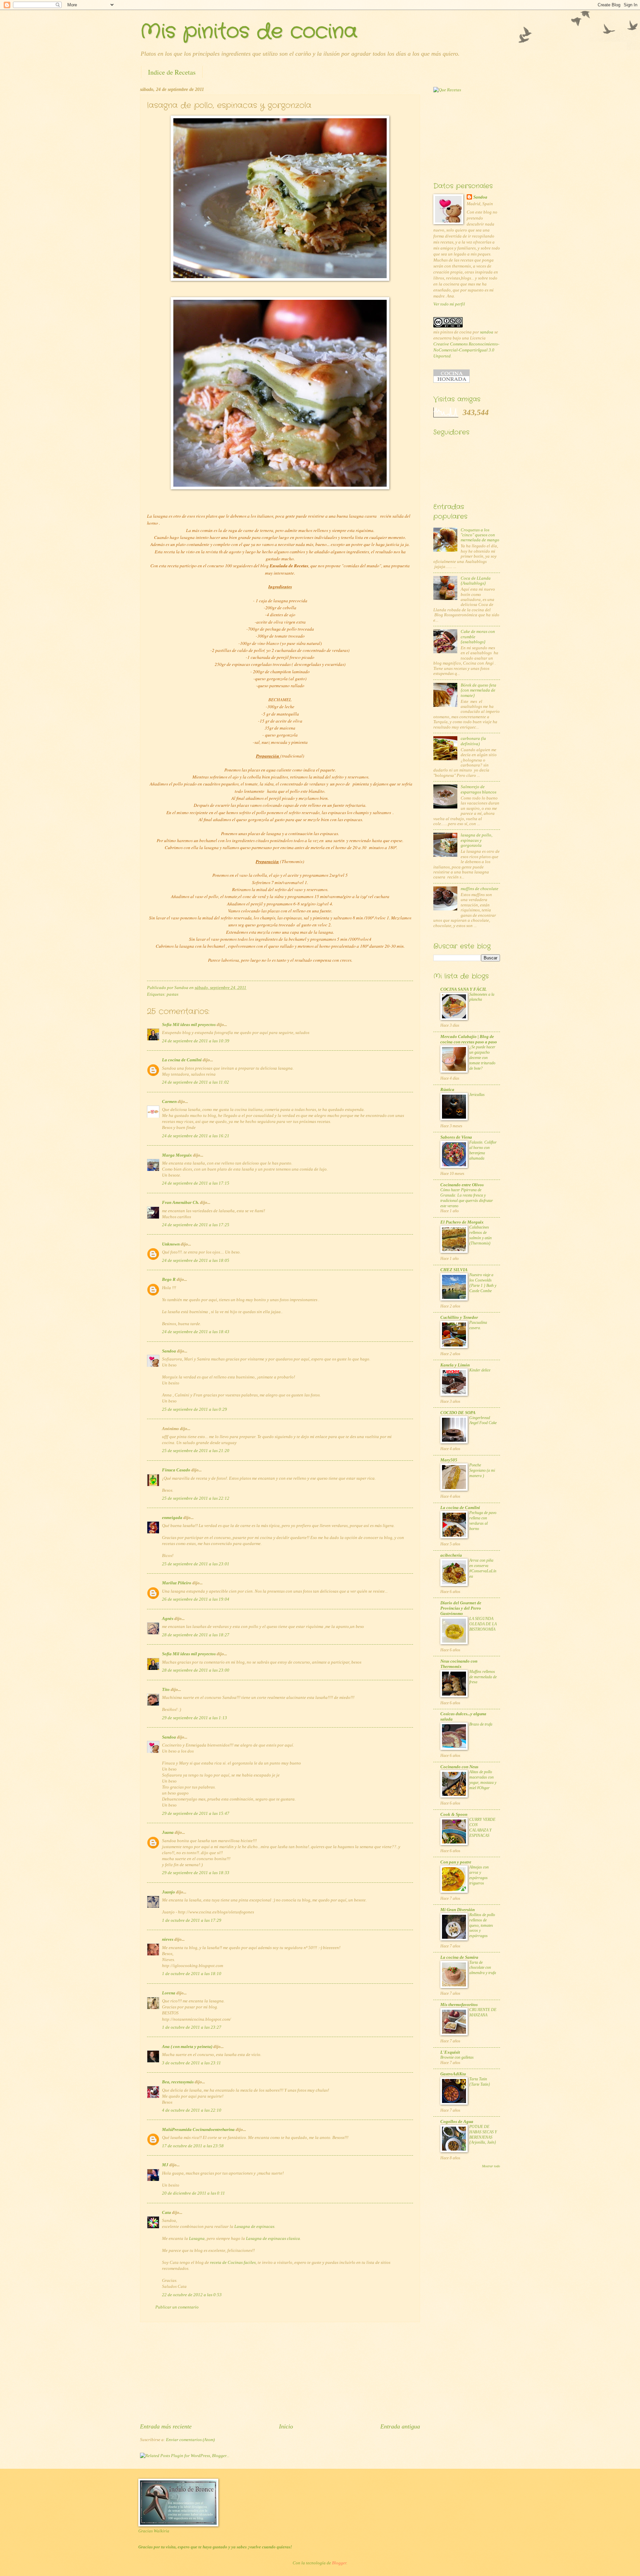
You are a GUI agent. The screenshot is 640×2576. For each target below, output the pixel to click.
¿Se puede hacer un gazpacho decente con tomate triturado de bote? (482, 1058)
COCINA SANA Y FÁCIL (463, 989)
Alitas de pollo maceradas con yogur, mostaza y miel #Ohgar (483, 1780)
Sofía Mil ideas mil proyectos (189, 1025)
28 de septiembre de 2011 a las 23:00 (196, 1670)
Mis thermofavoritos (459, 2005)
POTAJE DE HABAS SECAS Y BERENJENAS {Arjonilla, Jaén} (483, 2135)
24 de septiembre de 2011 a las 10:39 (196, 1041)
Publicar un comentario (177, 2307)
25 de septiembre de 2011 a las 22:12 (196, 1498)
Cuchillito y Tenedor (459, 1317)
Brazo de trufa (481, 1724)
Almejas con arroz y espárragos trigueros (479, 1875)
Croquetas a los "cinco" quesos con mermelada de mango (480, 535)
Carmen (169, 1102)
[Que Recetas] (447, 90)
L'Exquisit (450, 2052)
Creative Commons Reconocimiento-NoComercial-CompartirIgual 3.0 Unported (466, 350)
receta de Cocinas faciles (233, 2263)
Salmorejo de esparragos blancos (478, 789)
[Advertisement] (280, 2372)
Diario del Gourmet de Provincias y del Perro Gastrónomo (461, 1608)
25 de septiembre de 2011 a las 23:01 (196, 1564)
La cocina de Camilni (182, 1060)
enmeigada (172, 1518)
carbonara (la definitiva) (473, 741)
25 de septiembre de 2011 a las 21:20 (196, 1451)
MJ (165, 2165)
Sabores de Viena (456, 1137)
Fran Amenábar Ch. (180, 1203)
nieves (168, 1939)
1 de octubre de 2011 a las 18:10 (192, 1974)
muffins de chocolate (479, 889)
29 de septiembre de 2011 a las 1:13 (194, 1718)
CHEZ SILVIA (454, 1270)
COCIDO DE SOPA (458, 1413)
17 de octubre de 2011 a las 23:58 (193, 2146)
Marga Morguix (177, 1155)
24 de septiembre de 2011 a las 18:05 (196, 1261)
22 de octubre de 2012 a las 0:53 (192, 2295)
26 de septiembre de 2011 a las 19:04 (196, 1599)
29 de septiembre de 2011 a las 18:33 (196, 1873)
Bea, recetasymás (178, 2082)
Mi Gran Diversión (457, 1910)
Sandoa (169, 1351)
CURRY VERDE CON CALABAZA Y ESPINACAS (482, 1827)
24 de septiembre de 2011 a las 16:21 (196, 1136)
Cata (166, 2213)
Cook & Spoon (454, 1814)
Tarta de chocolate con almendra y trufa (483, 1968)
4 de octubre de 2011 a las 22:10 (192, 2110)
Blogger (339, 2563)
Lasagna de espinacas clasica (273, 2239)
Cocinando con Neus (459, 1767)
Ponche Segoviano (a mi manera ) (482, 1470)
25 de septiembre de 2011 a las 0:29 (194, 1409)
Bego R (169, 1280)
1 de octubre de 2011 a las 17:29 (192, 1920)
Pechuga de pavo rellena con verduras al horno (483, 1521)
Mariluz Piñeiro (177, 1583)
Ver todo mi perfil (449, 304)
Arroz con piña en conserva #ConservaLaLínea (483, 1568)
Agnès (168, 1619)
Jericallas (477, 1095)
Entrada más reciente (166, 2426)
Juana (168, 1832)
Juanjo (168, 1892)
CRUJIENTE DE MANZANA (483, 2012)
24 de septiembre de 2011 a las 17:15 (196, 1183)
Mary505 (449, 1460)
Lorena (169, 1993)
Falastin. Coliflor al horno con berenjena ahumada (483, 1150)
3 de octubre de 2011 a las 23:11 (191, 2063)
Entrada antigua (400, 2426)
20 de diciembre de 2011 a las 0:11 (193, 2193)
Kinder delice (480, 1370)
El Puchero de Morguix (462, 1222)
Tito (166, 1690)
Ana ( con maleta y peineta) (187, 2047)
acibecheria (451, 1555)
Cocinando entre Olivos (462, 1185)
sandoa (487, 332)
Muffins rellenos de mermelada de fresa (483, 1677)
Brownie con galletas (457, 2057)
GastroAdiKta (453, 2074)
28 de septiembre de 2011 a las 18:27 (196, 1635)
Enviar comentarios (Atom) (190, 2440)
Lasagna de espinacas (254, 2227)
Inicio (286, 2426)
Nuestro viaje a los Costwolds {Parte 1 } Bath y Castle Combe (483, 1283)
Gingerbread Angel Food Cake (483, 1420)
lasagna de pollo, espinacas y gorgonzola (476, 840)
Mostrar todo (491, 2166)
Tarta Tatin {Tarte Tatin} (480, 2082)
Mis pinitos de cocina (249, 32)
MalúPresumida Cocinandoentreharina (198, 2130)
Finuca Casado (176, 1470)
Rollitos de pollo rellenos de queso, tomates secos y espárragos (482, 1925)
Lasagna (197, 2239)
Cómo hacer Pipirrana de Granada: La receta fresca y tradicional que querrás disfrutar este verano (467, 1198)
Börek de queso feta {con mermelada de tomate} (478, 690)
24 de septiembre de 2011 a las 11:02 (195, 1082)
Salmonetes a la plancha (482, 997)
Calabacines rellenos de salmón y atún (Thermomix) (480, 1235)
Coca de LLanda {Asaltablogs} (476, 581)
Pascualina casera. (478, 1325)
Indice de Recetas (172, 72)
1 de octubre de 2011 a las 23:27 (192, 2027)
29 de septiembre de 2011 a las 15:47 (196, 1813)
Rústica (447, 1090)
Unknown (171, 1244)
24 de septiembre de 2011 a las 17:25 (196, 1225)
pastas (172, 994)
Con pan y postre (456, 1862)
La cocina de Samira (459, 1957)
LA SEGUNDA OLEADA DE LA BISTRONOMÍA (483, 1624)
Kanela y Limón (455, 1365)
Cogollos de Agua (457, 2122)
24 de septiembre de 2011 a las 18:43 (196, 1332)
